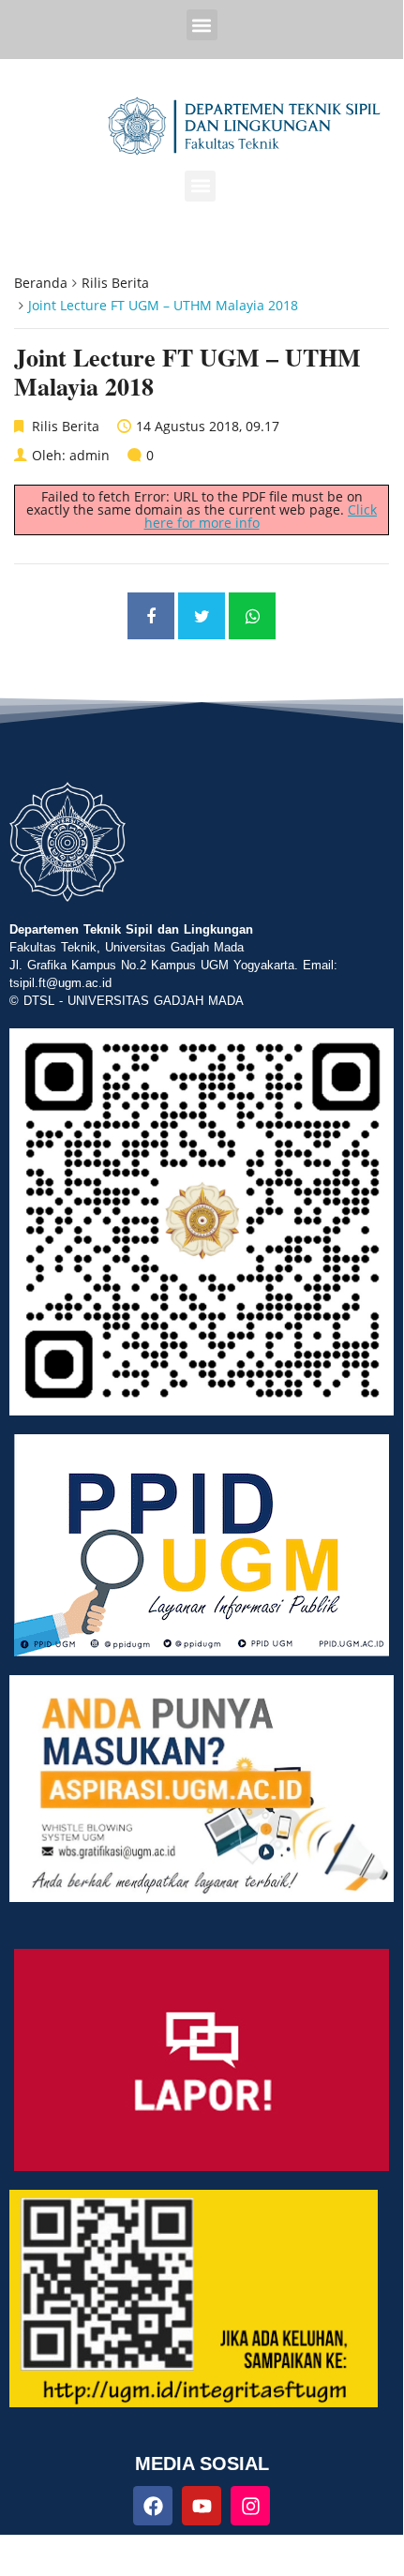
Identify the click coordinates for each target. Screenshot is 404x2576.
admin (90, 455)
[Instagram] (250, 2506)
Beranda (41, 283)
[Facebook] (153, 2506)
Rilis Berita (115, 283)
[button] (202, 25)
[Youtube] (202, 2506)
